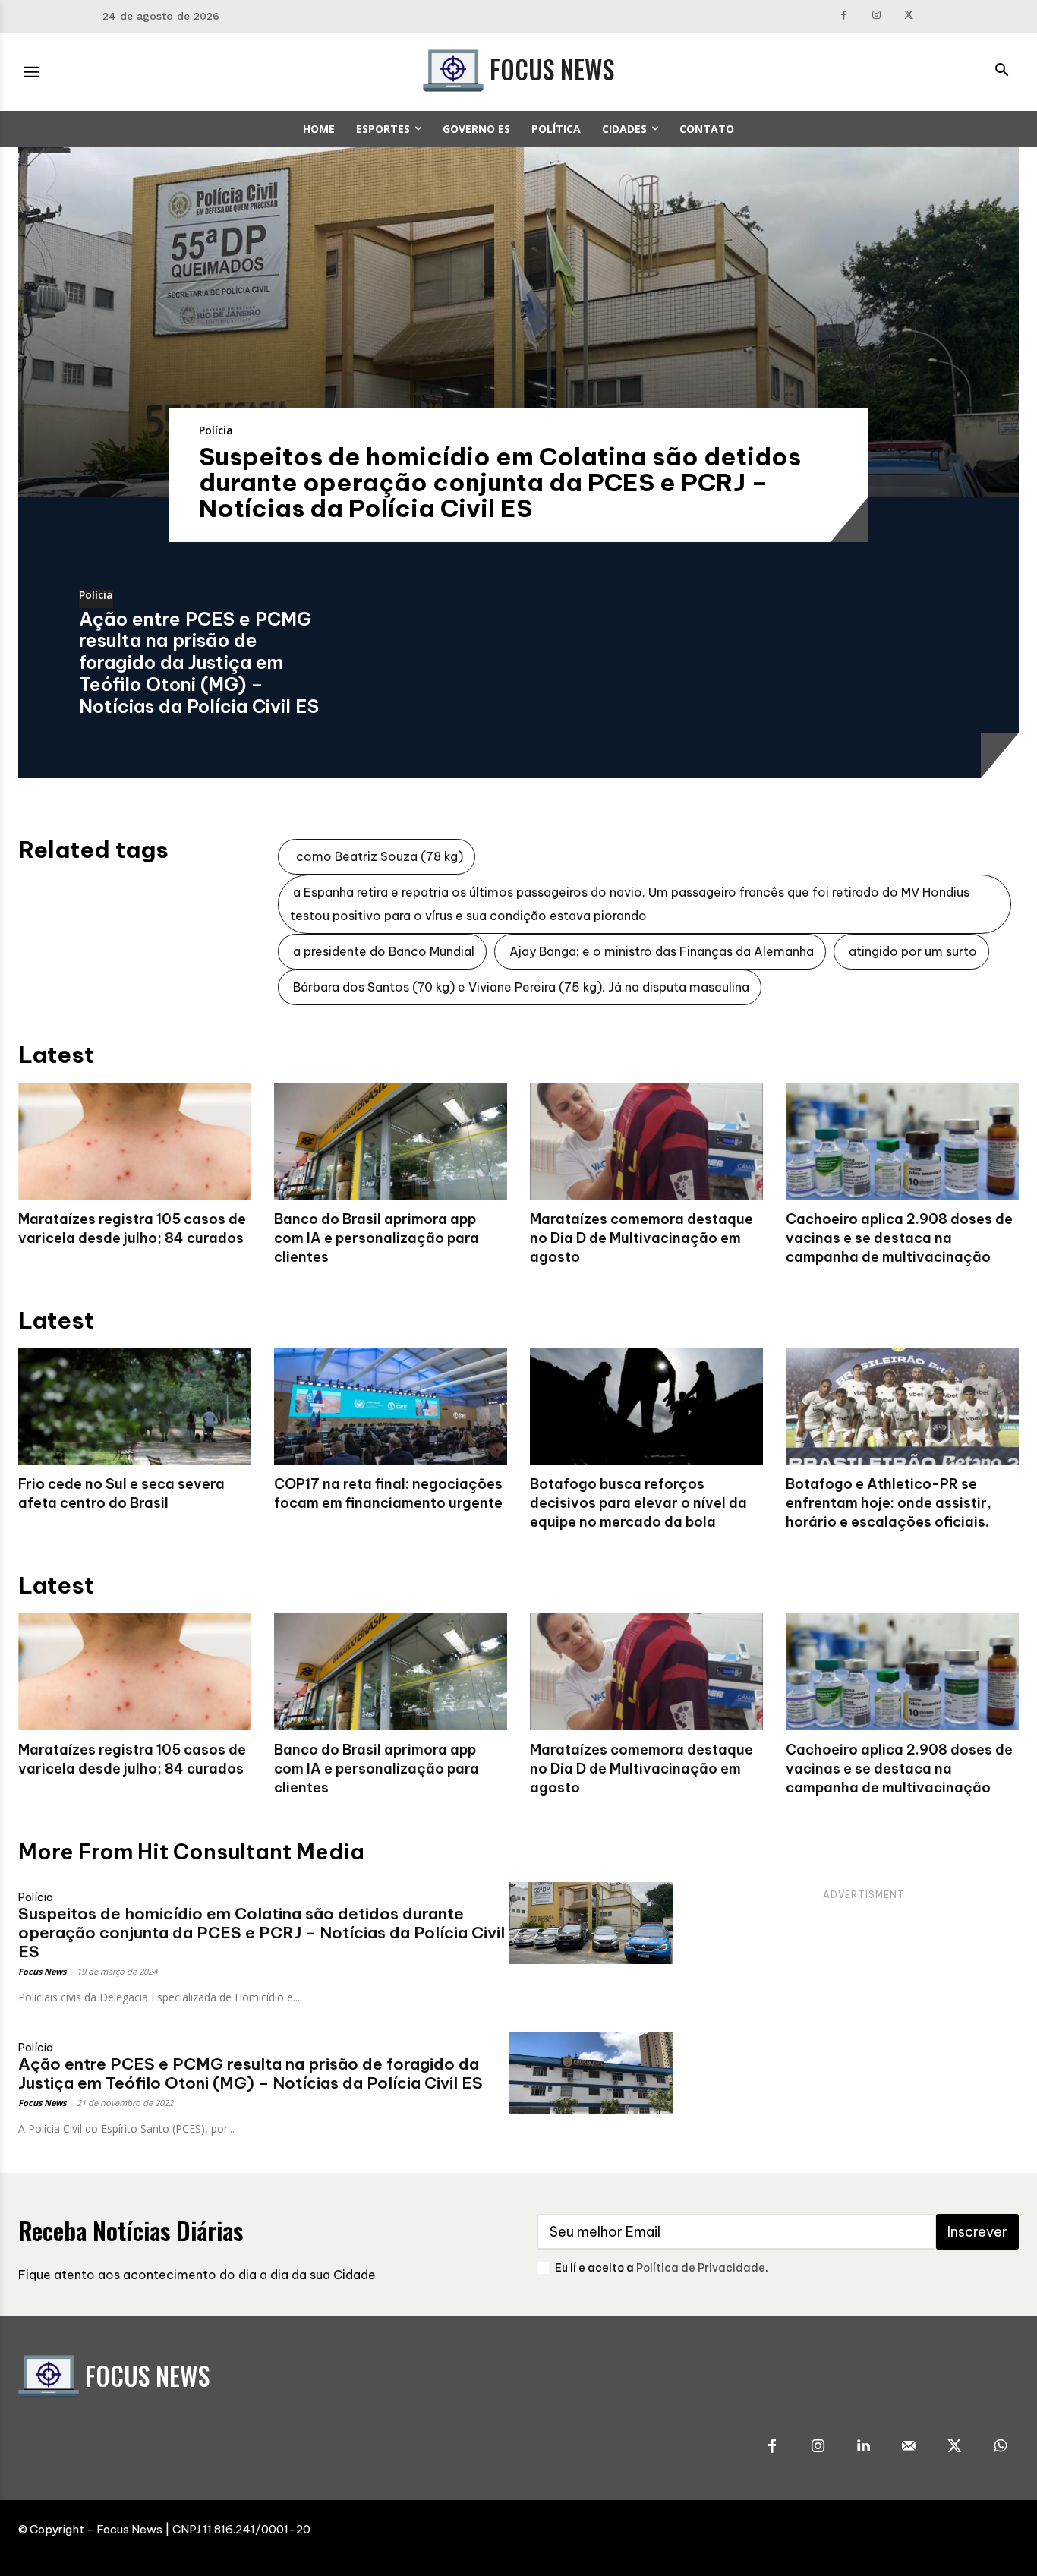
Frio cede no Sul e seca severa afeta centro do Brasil (121, 1493)
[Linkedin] (863, 2447)
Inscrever (977, 2232)
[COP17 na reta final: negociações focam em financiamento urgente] (391, 1407)
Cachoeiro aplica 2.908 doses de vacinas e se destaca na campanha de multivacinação (899, 1238)
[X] (909, 16)
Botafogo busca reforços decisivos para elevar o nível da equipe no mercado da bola (638, 1503)
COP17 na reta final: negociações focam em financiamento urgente (388, 1493)
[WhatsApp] (1000, 2447)
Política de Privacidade (701, 2268)
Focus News (42, 1971)
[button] (1001, 71)
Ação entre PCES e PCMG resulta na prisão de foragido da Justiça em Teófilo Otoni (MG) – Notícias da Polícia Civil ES (199, 662)
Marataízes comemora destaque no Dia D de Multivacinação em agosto (641, 1238)
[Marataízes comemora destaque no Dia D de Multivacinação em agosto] (646, 1141)
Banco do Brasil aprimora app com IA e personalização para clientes (377, 1238)
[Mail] (909, 2447)
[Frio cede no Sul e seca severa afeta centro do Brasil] (135, 1407)
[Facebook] (845, 16)
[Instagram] (876, 16)
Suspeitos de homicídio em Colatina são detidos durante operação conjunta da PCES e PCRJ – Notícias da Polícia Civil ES (500, 482)
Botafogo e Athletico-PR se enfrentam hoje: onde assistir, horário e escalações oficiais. (889, 1503)
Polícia (216, 430)
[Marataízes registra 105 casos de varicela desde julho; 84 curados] (135, 1141)
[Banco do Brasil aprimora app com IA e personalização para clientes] (391, 1141)
